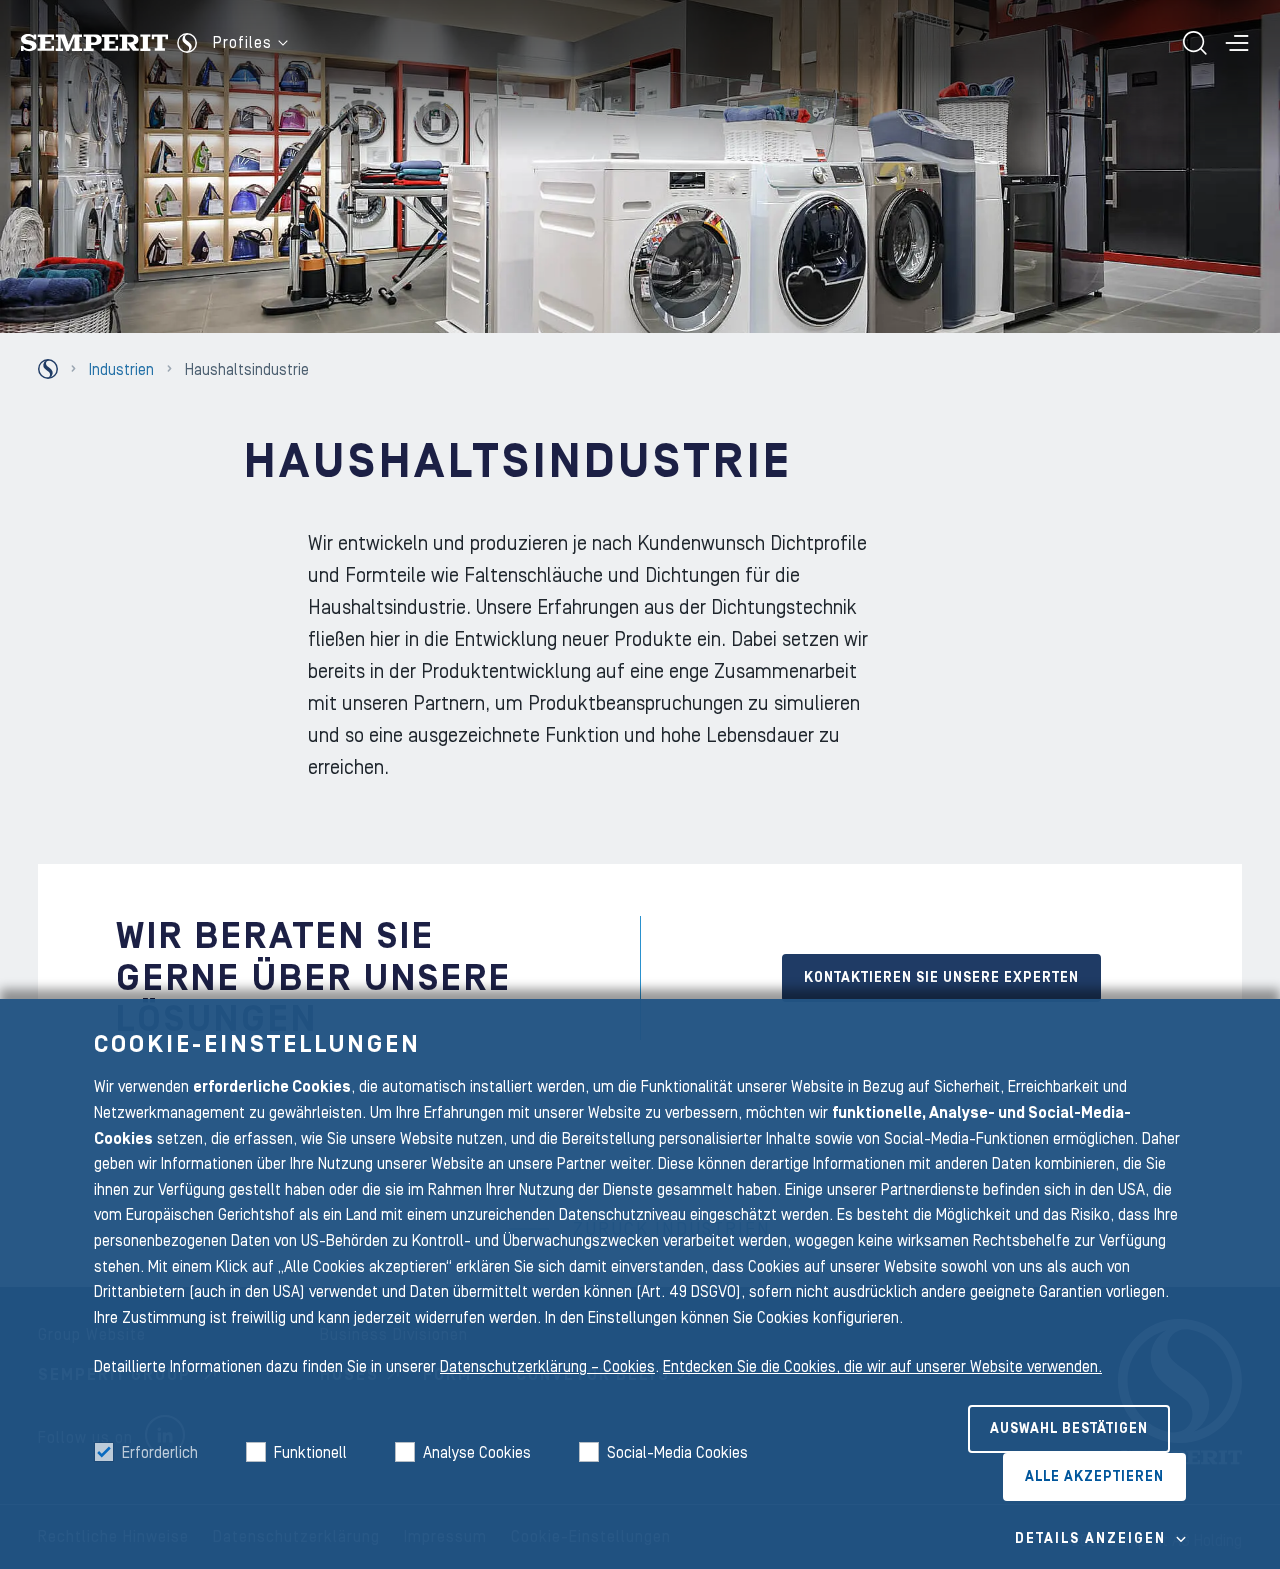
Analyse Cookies (477, 1453)
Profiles (242, 43)
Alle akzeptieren (1094, 1477)
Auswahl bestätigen (1069, 1429)
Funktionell (310, 1453)
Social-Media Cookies (677, 1453)
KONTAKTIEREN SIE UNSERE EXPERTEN (941, 978)
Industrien (121, 370)
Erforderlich (160, 1453)
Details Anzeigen (1090, 1539)
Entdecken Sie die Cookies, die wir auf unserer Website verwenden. (882, 1367)
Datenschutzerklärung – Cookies (547, 1367)
